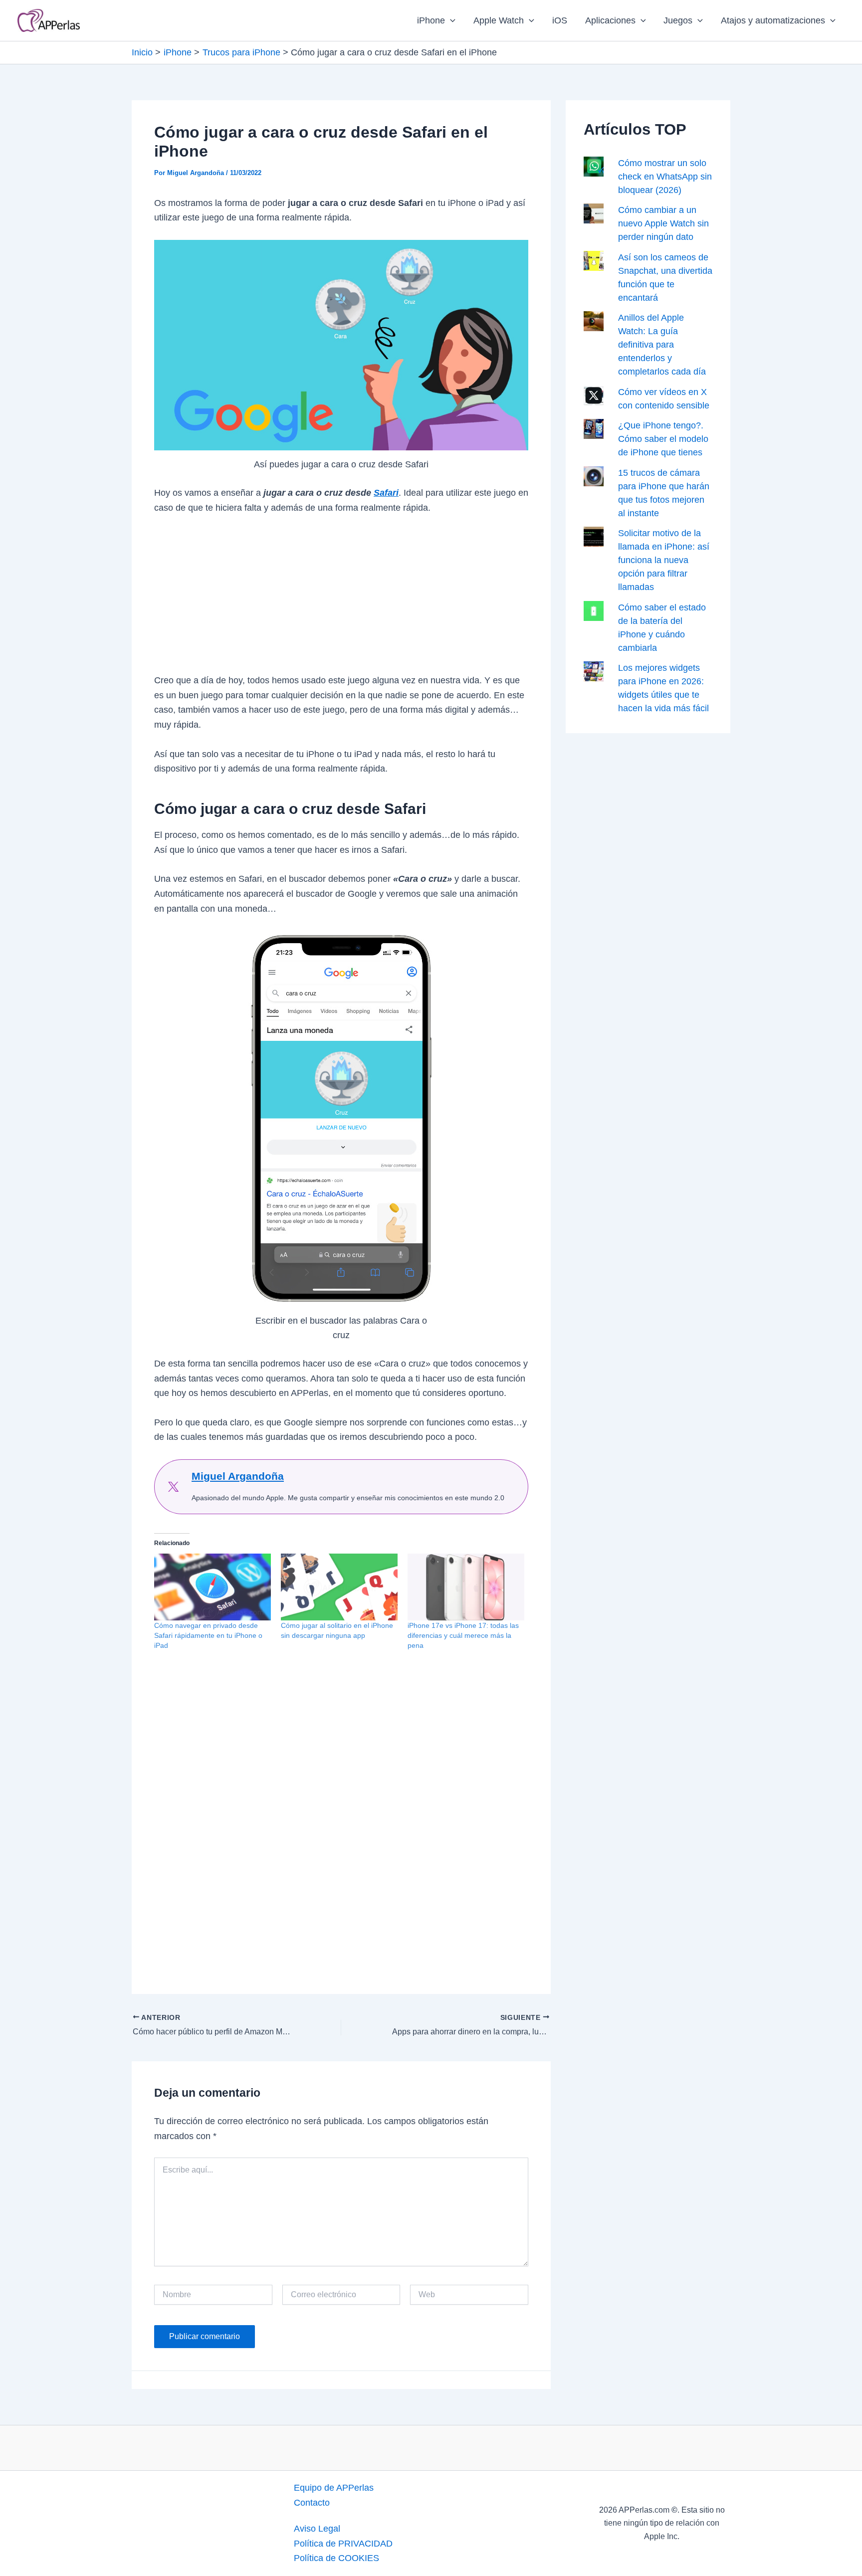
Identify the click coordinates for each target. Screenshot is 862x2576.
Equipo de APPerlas (334, 2488)
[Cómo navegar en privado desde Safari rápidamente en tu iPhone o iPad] (213, 1587)
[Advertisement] (341, 599)
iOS (560, 20)
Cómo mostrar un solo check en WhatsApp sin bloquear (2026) (665, 177)
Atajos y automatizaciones (773, 20)
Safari (386, 493)
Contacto (312, 2503)
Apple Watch (499, 20)
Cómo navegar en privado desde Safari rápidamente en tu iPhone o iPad (208, 1635)
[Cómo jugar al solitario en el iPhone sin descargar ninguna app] (339, 1587)
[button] (450, 20)
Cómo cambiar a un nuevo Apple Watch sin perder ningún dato (663, 223)
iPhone (431, 20)
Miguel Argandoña (238, 1476)
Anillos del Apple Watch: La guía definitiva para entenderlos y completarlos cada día (662, 345)
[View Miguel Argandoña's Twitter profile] (173, 1487)
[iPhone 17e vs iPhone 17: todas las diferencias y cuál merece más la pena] (466, 1587)
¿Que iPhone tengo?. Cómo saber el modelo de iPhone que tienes (663, 439)
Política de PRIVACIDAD (343, 2544)
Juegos (678, 20)
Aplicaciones (610, 20)
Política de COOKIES (336, 2558)
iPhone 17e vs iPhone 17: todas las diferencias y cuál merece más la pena (463, 1635)
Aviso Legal (317, 2529)
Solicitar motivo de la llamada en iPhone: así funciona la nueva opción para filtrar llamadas (664, 560)
